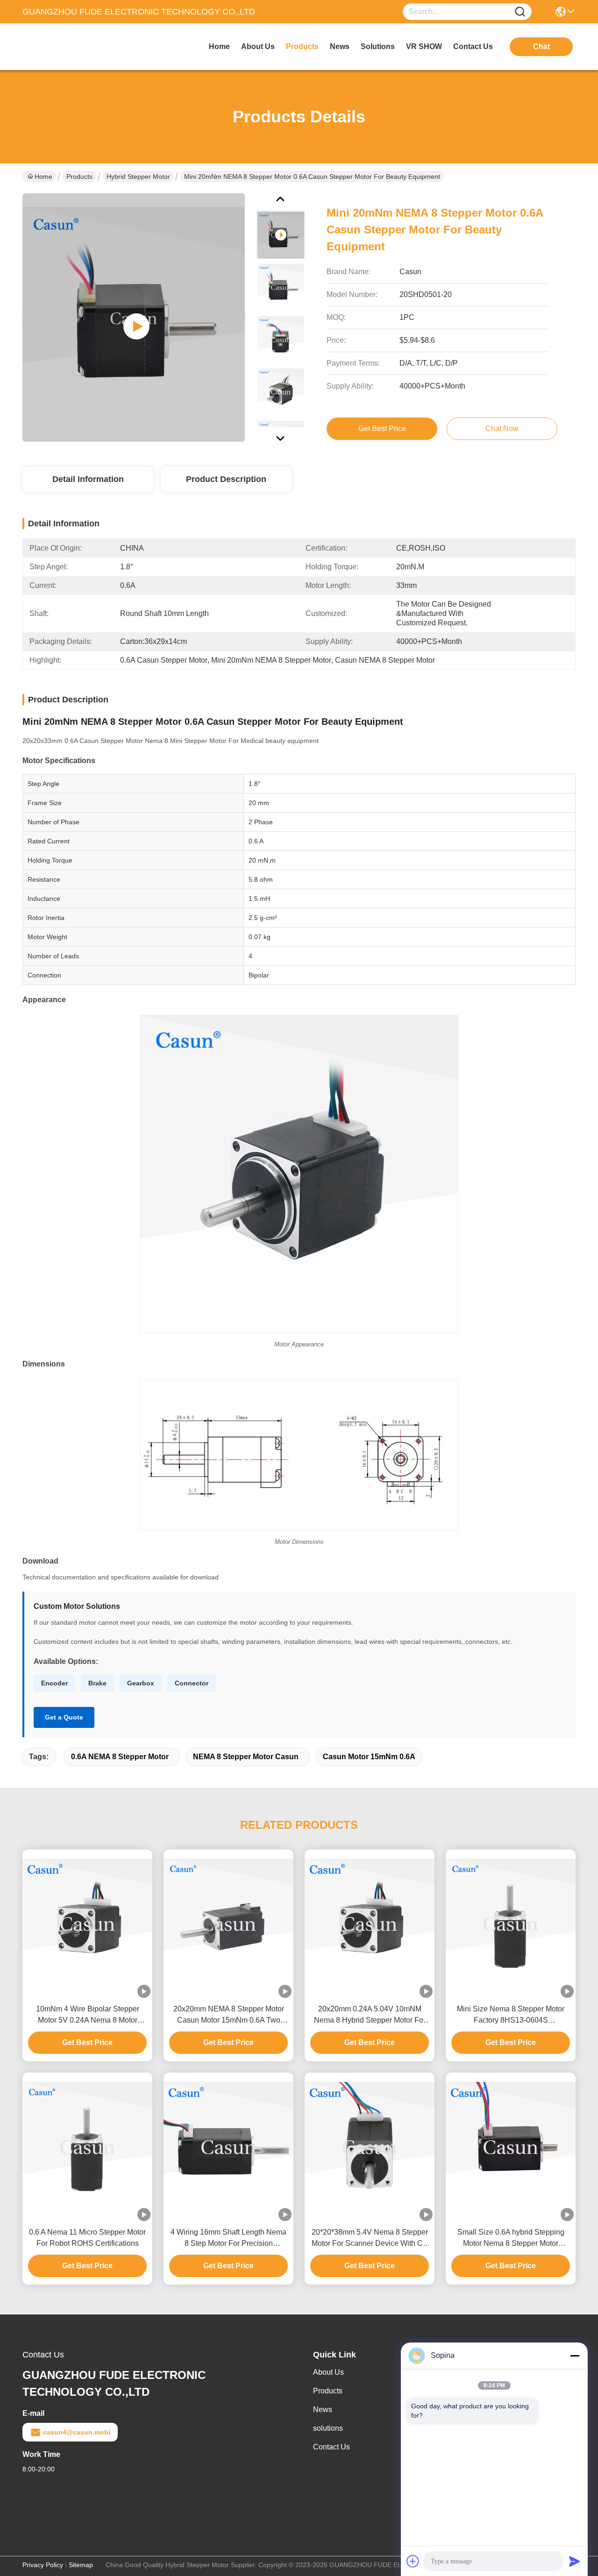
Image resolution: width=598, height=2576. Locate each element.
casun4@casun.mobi (77, 2432)
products (302, 46)
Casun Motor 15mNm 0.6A (369, 1757)
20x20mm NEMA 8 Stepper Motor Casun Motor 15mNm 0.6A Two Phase (229, 2015)
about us (258, 46)
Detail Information (88, 479)
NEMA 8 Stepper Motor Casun (246, 1757)
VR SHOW (424, 46)
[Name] (520, 12)
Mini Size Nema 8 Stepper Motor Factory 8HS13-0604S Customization (511, 2015)
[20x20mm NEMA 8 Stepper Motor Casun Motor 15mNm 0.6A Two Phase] (228, 1924)
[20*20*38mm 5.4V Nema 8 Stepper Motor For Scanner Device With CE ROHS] (370, 2147)
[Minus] (575, 2356)
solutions (378, 46)
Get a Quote (64, 1717)
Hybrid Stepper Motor (138, 177)
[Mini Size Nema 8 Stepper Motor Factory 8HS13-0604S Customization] (511, 1924)
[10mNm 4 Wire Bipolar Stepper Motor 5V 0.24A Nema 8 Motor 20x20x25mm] (87, 1924)
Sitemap (81, 2565)
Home (219, 46)
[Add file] (413, 2561)
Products (79, 177)
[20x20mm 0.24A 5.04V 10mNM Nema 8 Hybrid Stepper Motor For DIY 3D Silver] (370, 1924)
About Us (328, 2372)
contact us (473, 46)
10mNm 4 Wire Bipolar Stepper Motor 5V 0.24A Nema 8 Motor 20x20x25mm (88, 2015)
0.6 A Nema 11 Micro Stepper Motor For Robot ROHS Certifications (87, 2238)
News (323, 2410)
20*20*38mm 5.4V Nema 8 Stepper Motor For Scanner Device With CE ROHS (370, 2239)
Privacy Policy (43, 2565)
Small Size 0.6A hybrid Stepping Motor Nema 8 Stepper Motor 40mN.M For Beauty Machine (511, 2239)
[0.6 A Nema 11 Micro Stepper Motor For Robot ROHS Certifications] (87, 2147)
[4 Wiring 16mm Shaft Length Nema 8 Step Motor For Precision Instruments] (228, 2147)
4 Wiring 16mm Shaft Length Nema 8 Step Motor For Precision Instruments (228, 2239)
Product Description (226, 479)
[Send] (575, 2561)
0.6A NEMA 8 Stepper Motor (120, 1757)
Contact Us (331, 2447)
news (340, 46)
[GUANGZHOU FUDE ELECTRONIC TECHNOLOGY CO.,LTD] (74, 47)
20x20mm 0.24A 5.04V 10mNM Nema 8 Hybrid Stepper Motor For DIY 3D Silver (370, 2015)
